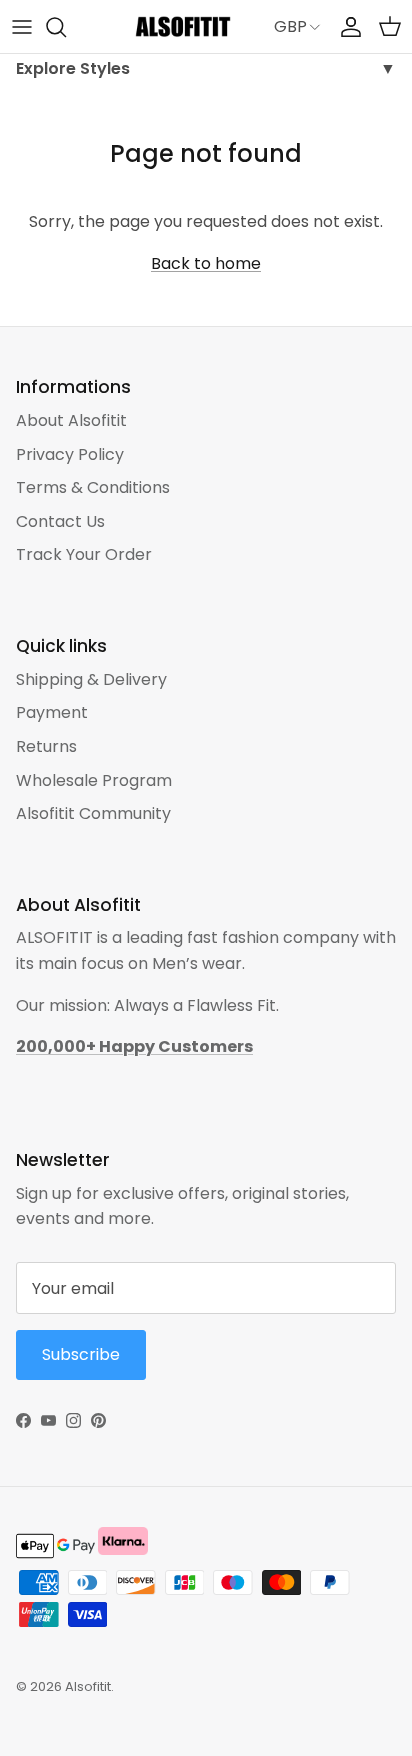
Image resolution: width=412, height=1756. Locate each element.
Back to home (206, 263)
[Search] (66, 27)
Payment (52, 712)
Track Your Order (84, 554)
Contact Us (60, 521)
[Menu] (22, 27)
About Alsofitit (71, 420)
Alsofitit (88, 1686)
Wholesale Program (94, 780)
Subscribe (81, 1354)
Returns (46, 746)
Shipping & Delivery (91, 679)
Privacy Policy (70, 454)
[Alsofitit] (183, 26)
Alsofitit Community (93, 813)
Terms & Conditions (93, 487)
